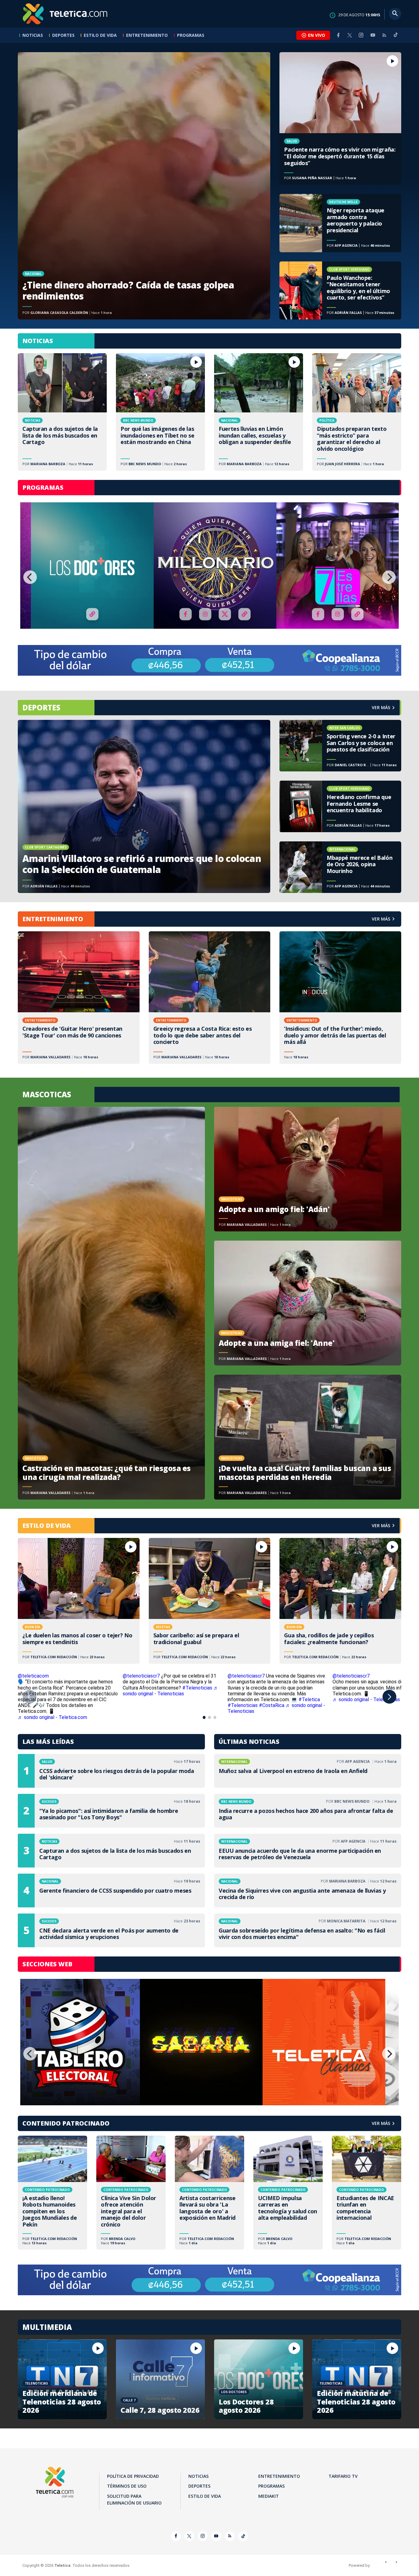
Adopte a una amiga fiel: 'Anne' (308, 1303)
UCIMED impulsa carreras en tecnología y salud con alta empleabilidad (288, 2193)
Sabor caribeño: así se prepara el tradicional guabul (210, 1601)
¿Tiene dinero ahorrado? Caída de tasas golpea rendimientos (144, 186)
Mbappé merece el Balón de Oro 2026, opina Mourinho (340, 867)
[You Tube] (373, 35)
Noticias (33, 35)
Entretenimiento (147, 35)
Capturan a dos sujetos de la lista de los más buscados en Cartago (62, 412)
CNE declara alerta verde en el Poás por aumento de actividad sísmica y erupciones (111, 1930)
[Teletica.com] (65, 14)
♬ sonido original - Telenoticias (171, 1691)
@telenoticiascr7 (141, 1676)
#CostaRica (272, 1705)
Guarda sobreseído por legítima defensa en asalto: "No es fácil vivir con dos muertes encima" (308, 1930)
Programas (191, 35)
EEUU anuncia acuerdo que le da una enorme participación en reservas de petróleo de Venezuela (308, 1851)
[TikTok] (396, 37)
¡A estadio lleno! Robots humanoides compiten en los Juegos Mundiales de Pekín (52, 2193)
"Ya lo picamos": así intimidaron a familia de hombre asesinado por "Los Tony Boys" (111, 1811)
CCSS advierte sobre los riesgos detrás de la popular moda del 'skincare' (111, 1771)
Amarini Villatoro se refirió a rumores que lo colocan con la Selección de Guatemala (144, 806)
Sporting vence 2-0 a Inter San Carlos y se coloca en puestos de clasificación (340, 746)
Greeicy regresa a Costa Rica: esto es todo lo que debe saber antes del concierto (210, 998)
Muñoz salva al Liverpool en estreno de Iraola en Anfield (308, 1771)
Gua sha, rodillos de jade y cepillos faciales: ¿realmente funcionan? (340, 1601)
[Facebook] (338, 35)
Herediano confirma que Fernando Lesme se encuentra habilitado (340, 806)
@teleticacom (33, 1676)
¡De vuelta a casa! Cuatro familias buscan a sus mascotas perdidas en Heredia (308, 1437)
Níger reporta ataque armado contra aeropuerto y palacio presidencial (340, 223)
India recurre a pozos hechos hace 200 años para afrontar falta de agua (308, 1811)
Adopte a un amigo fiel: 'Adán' (308, 1169)
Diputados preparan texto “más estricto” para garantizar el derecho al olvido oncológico (357, 412)
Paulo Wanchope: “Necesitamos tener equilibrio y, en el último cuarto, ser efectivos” (340, 290)
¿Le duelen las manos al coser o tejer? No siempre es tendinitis (79, 1601)
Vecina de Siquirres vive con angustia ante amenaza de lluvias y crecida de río (308, 1890)
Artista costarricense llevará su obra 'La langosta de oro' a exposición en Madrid (209, 2193)
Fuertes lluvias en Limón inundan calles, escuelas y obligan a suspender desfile (259, 412)
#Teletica (309, 1699)
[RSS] (384, 35)
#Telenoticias (197, 1688)
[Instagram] (361, 35)
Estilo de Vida (100, 35)
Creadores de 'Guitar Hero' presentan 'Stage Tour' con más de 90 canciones (79, 998)
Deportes (63, 35)
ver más (381, 707)
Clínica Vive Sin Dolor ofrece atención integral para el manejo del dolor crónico (131, 2193)
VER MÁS (381, 919)
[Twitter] (350, 35)
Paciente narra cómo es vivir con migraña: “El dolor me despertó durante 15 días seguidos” (340, 118)
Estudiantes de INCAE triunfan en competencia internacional (367, 2193)
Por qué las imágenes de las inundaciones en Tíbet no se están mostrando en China (160, 412)
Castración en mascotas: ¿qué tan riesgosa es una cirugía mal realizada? (111, 1303)
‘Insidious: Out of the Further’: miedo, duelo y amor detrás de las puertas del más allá (340, 998)
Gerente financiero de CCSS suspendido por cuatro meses (111, 1890)
